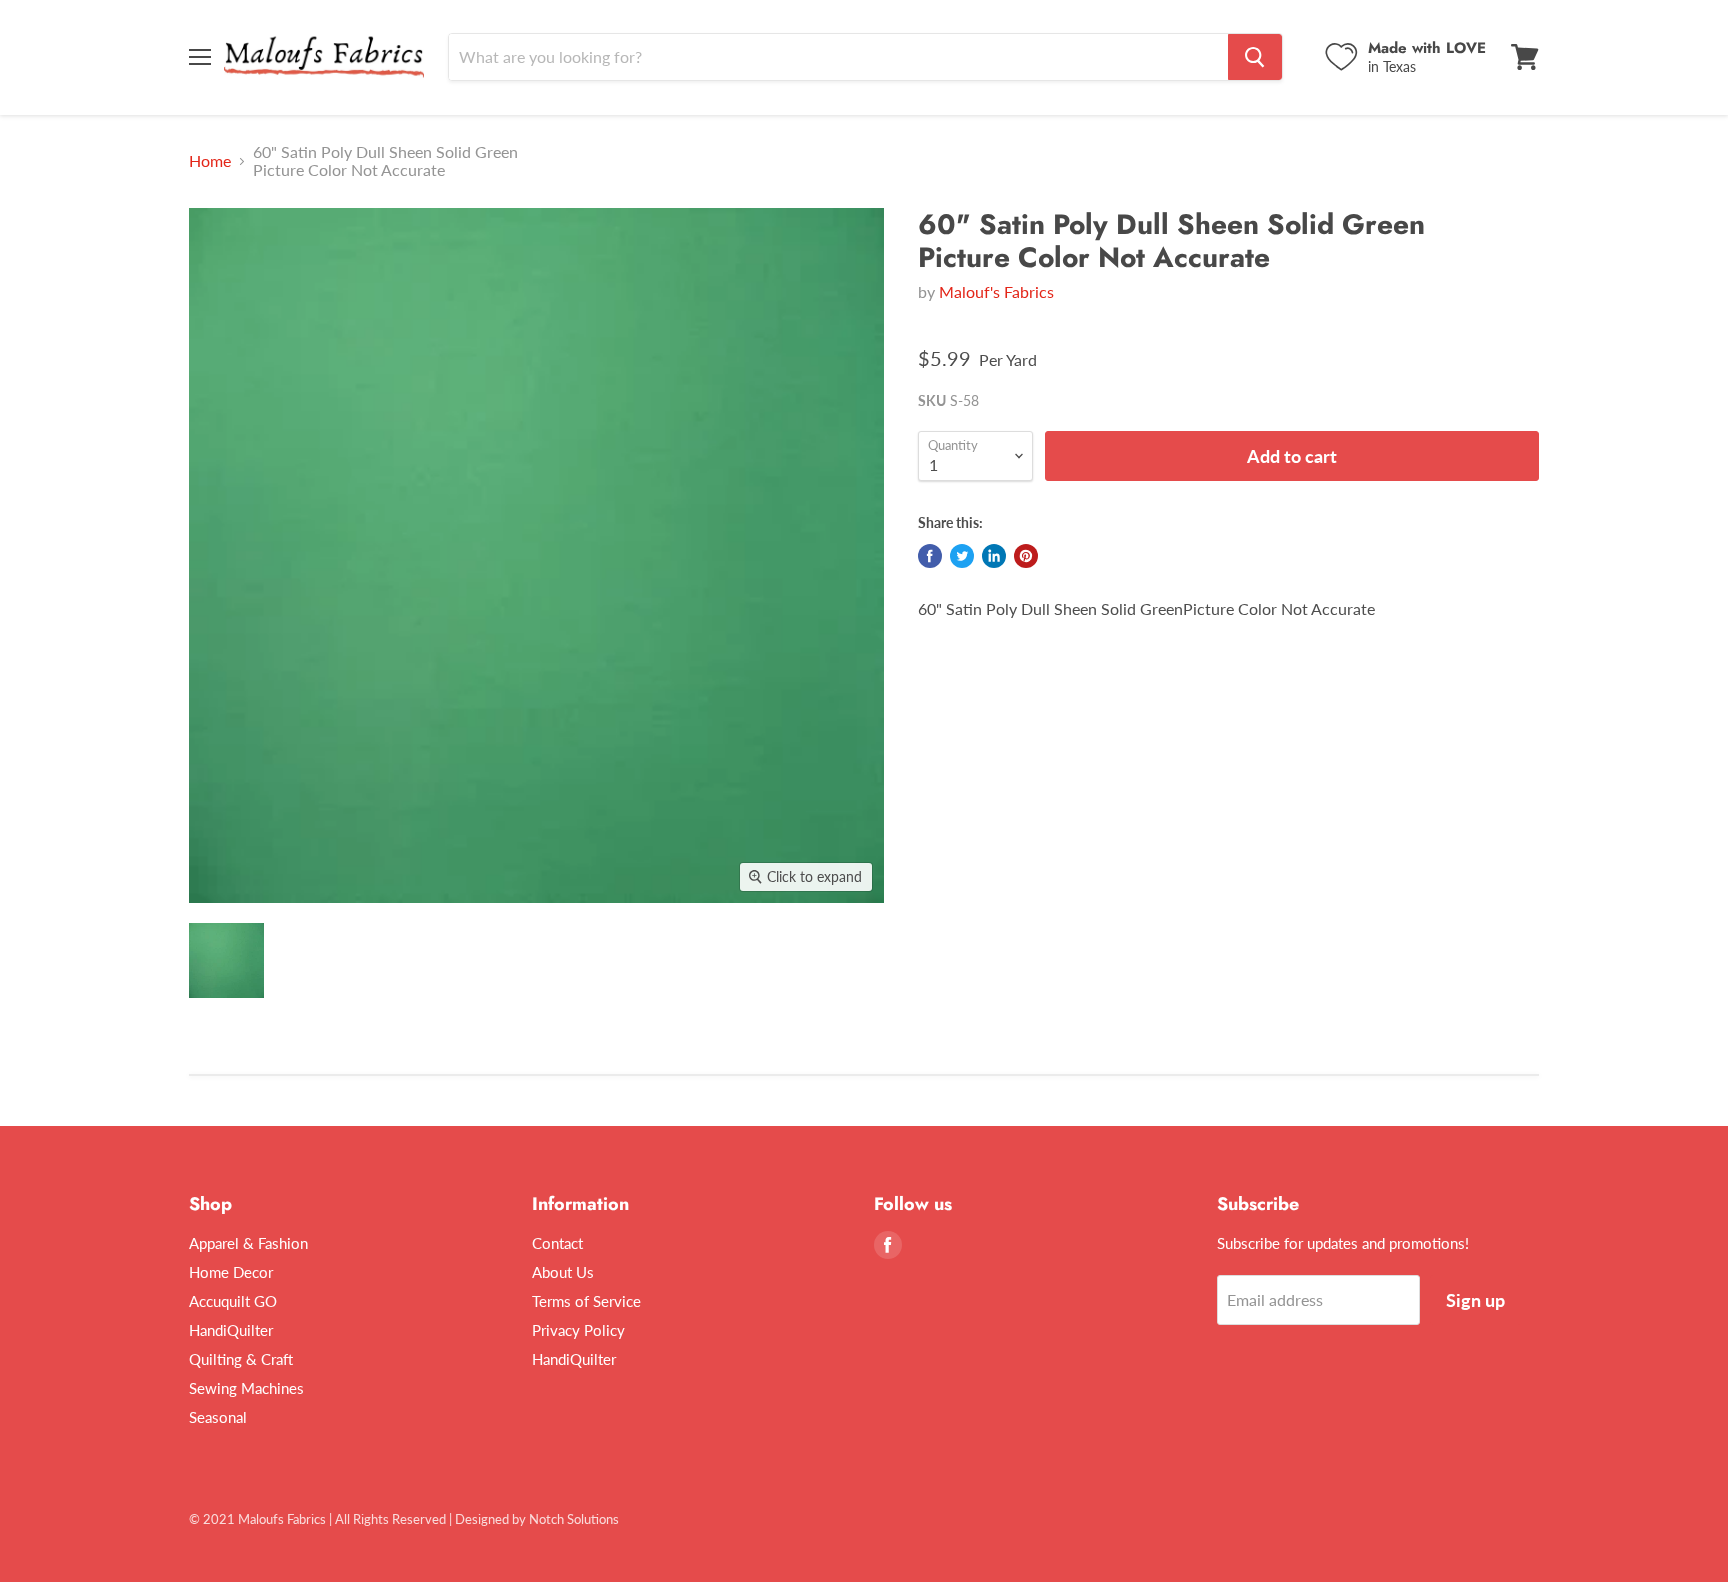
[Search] (1255, 57)
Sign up (1475, 1300)
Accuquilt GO (233, 1301)
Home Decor (231, 1272)
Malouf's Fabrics (996, 291)
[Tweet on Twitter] (962, 556)
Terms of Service (586, 1301)
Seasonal (218, 1417)
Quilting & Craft (241, 1359)
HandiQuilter (231, 1330)
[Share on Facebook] (930, 556)
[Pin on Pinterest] (1026, 556)
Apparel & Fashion (248, 1243)
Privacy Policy (578, 1330)
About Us (563, 1272)
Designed (482, 1519)
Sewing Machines (246, 1388)
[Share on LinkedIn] (994, 556)
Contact (557, 1243)
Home (210, 161)
